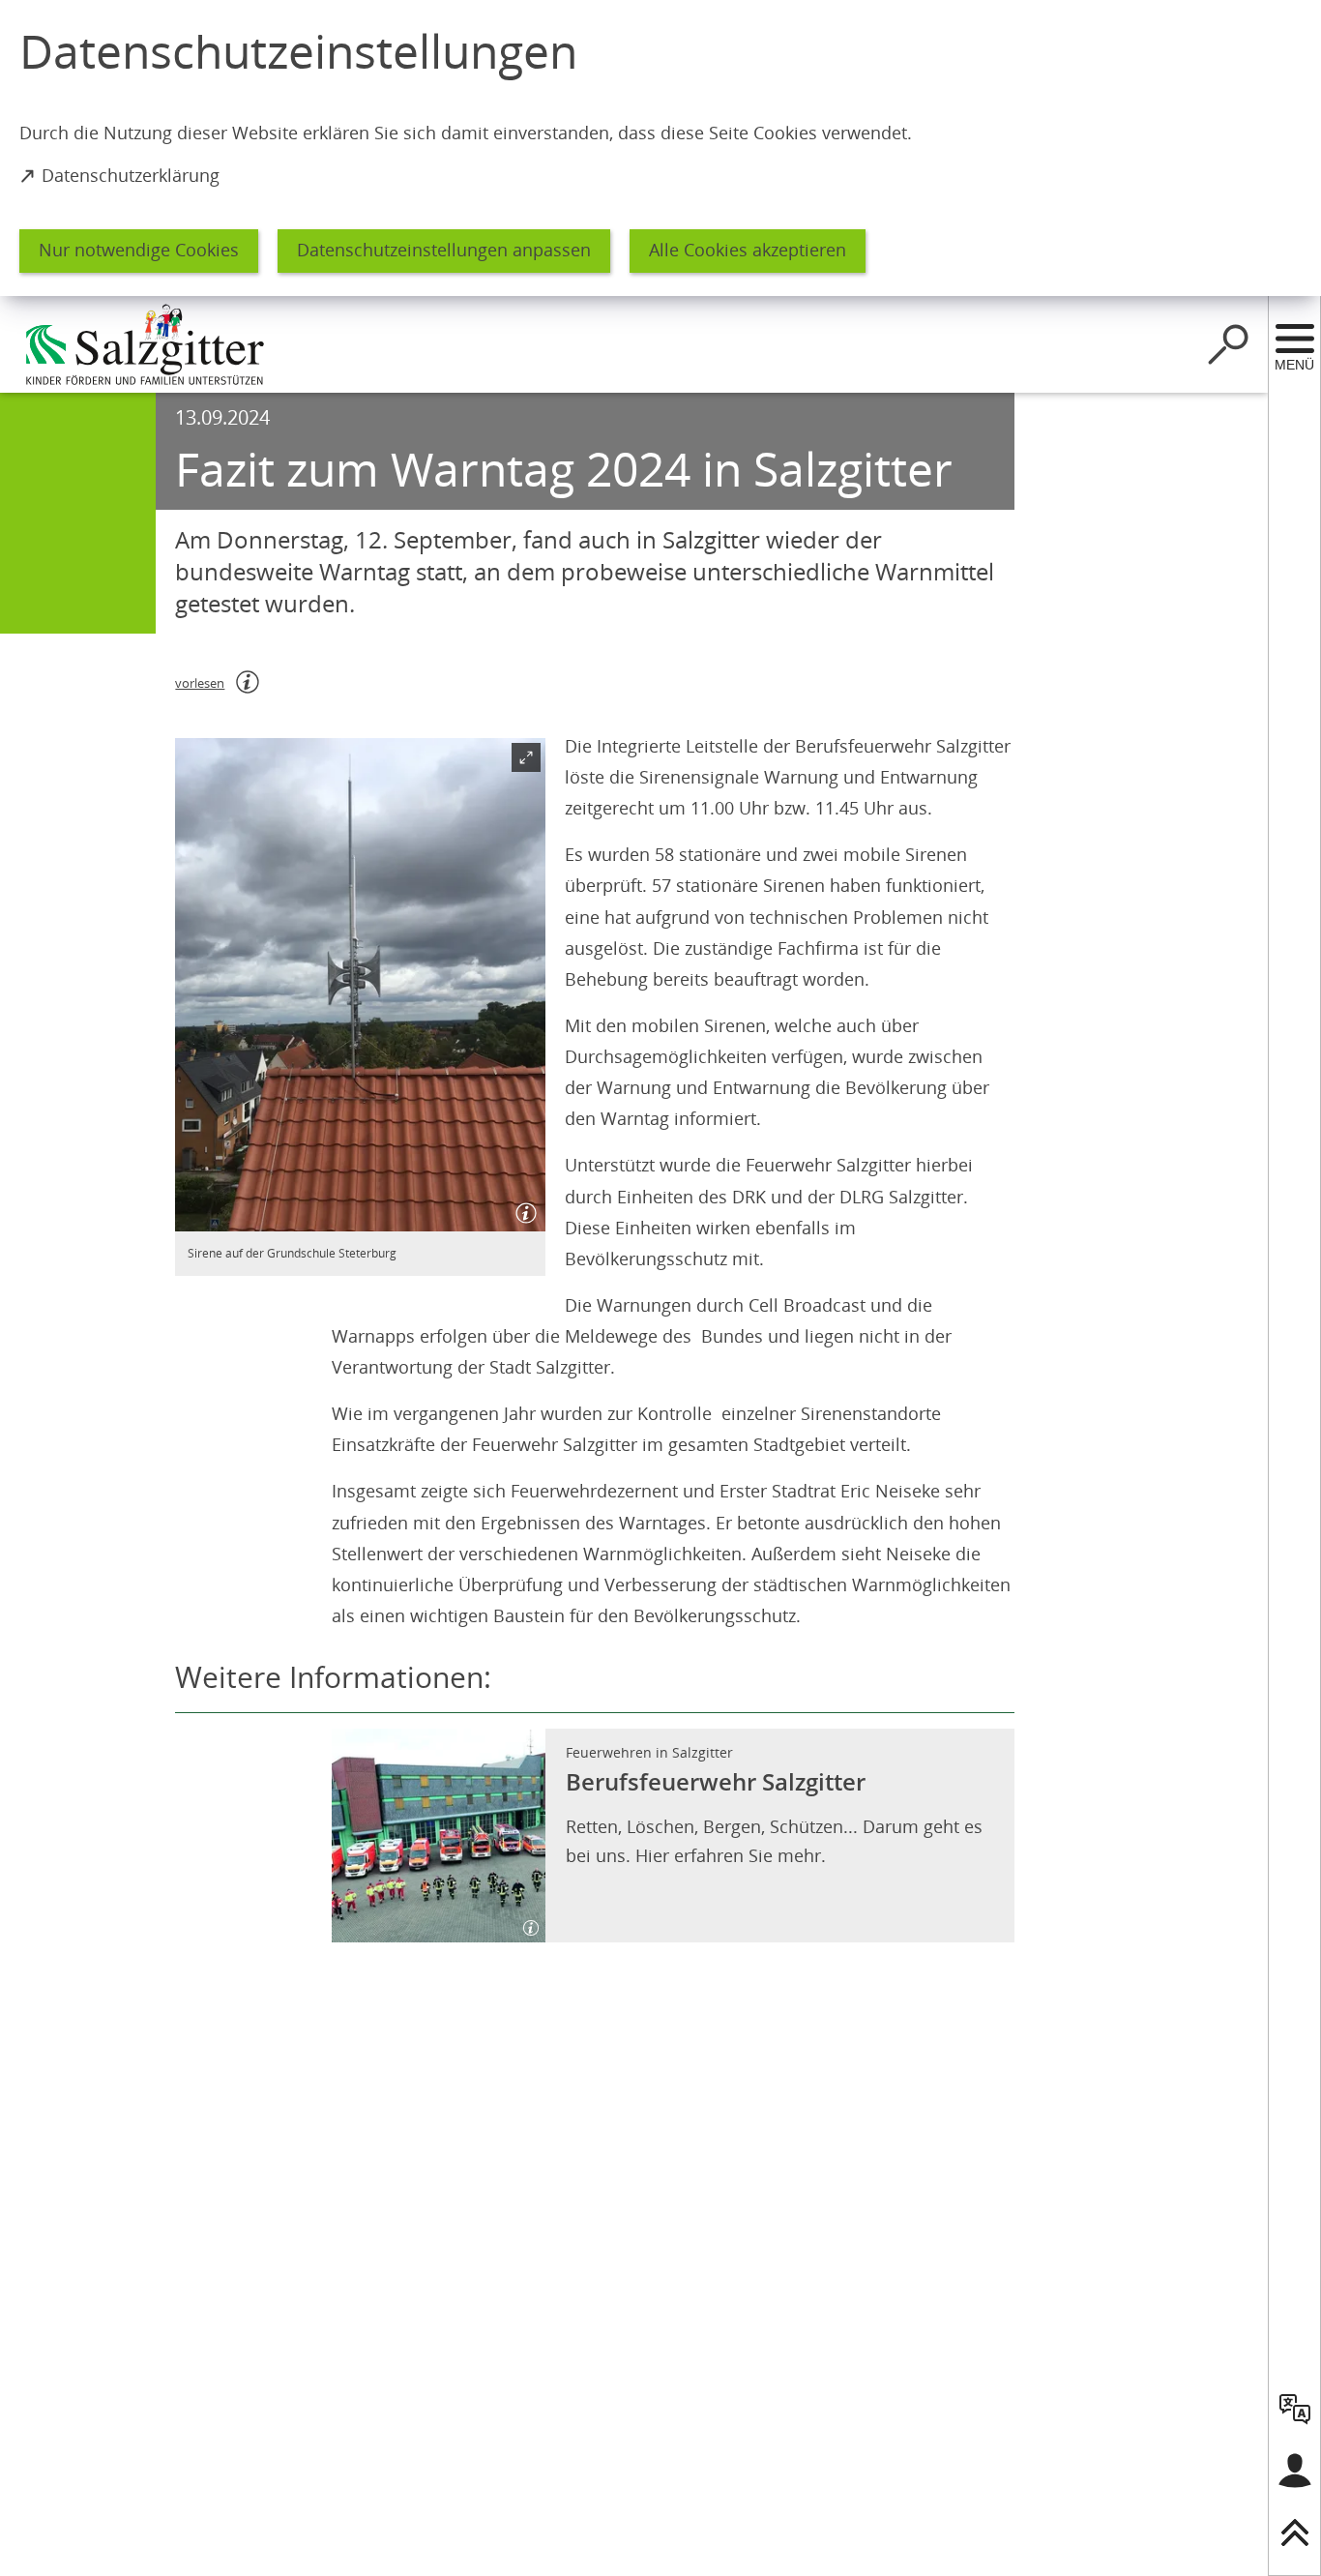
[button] (360, 985)
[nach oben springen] (1295, 2532)
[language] (1295, 2409)
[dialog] (660, 148)
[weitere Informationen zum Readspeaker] (248, 682)
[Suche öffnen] (1228, 344)
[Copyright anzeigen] (522, 1208)
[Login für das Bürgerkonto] (1295, 2471)
